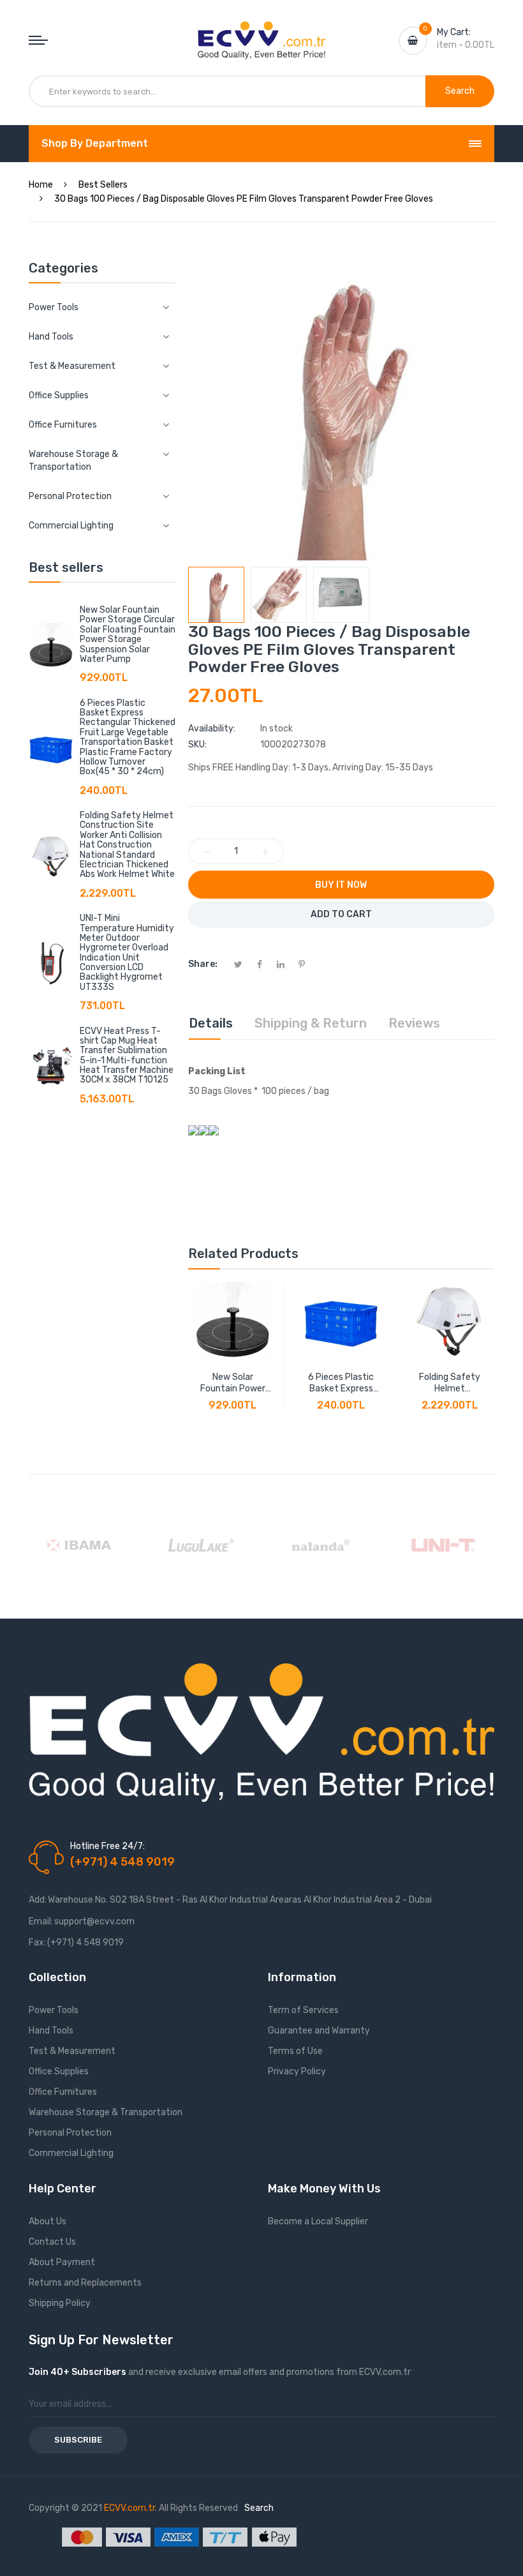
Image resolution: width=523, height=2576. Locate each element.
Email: (41, 1921)
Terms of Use (295, 2051)
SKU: (197, 745)
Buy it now (341, 885)
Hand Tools (51, 2031)
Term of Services (303, 2010)
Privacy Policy (297, 2071)
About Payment (62, 2262)
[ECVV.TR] (261, 31)
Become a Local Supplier (318, 2221)
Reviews (414, 1023)
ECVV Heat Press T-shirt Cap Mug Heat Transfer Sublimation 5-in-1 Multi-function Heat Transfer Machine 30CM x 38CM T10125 (127, 1056)
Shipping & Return (311, 1023)
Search (259, 2508)
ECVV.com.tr (129, 2508)
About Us (48, 2221)
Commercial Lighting (71, 2153)
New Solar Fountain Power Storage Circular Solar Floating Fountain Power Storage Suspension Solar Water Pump (128, 634)
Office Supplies (59, 2071)
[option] (216, 595)
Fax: (37, 1943)
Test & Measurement (72, 2051)
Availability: (212, 729)
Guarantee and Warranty (319, 2031)
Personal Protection (70, 2133)
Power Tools (54, 2010)
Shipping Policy (60, 2303)
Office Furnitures (63, 2092)
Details (211, 1023)
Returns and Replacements (85, 2283)
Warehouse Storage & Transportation (106, 2112)
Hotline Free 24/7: (107, 1846)
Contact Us (52, 2242)
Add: (38, 1900)
